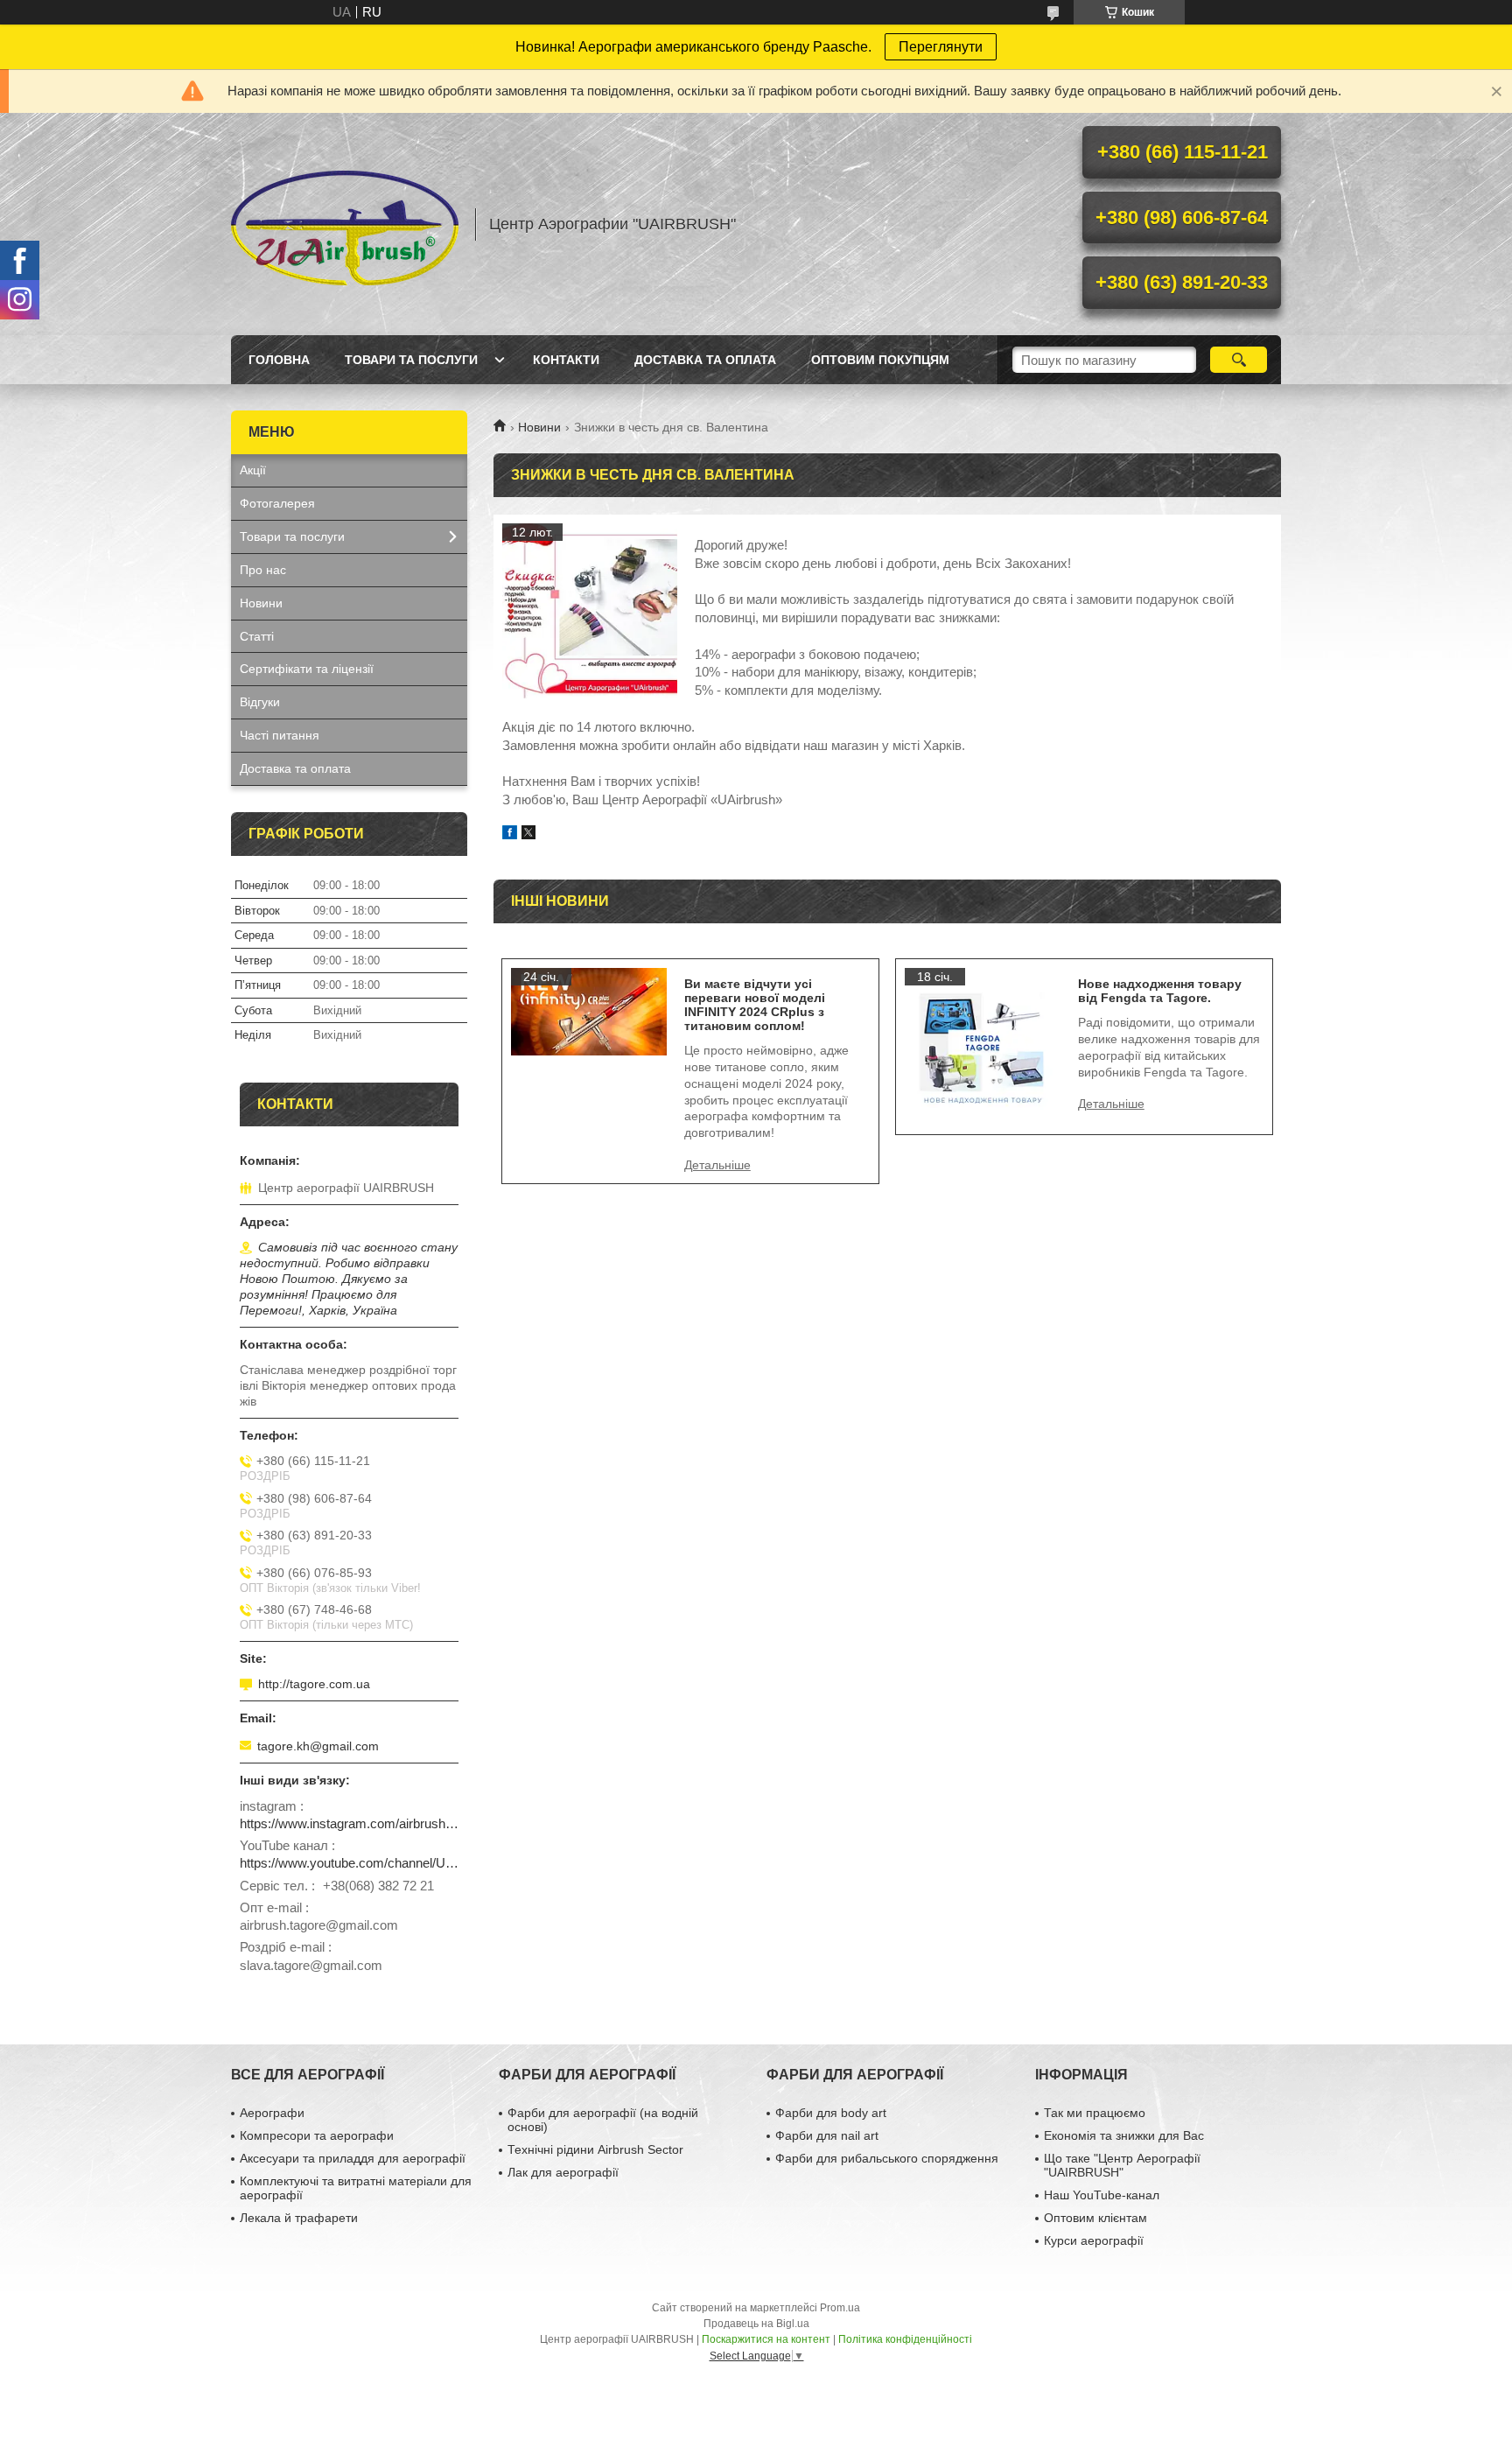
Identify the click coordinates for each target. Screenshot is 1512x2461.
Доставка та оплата (705, 360)
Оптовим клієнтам (1095, 2218)
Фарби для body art (831, 2113)
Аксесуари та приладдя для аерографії (353, 2158)
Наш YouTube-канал (1102, 2195)
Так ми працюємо (1095, 2113)
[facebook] (510, 834)
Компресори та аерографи (317, 2135)
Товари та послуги (411, 360)
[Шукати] (1239, 360)
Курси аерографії (1094, 2240)
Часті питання (280, 735)
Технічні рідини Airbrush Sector (595, 2149)
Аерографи (272, 2113)
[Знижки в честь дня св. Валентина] (590, 611)
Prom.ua (840, 2308)
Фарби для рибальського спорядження (887, 2158)
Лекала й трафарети (299, 2218)
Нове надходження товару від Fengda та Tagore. (1160, 991)
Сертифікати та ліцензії (307, 669)
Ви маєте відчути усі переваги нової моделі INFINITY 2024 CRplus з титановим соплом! (755, 1005)
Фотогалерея (277, 503)
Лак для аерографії (563, 2172)
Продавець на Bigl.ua (756, 2324)
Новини (539, 427)
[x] (528, 834)
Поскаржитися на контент (766, 2339)
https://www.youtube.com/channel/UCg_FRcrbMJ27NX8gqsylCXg (349, 1863)
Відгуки (260, 702)
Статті (257, 636)
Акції (253, 470)
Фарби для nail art (827, 2135)
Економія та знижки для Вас (1124, 2135)
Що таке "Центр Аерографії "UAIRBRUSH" (1122, 2165)
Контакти (566, 360)
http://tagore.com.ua (314, 1684)
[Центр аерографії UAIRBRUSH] (345, 224)
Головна (279, 360)
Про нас (263, 570)
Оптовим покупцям (880, 360)
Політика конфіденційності (905, 2339)
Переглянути (941, 47)
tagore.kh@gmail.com (318, 1746)
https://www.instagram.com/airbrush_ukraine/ (349, 1823)
